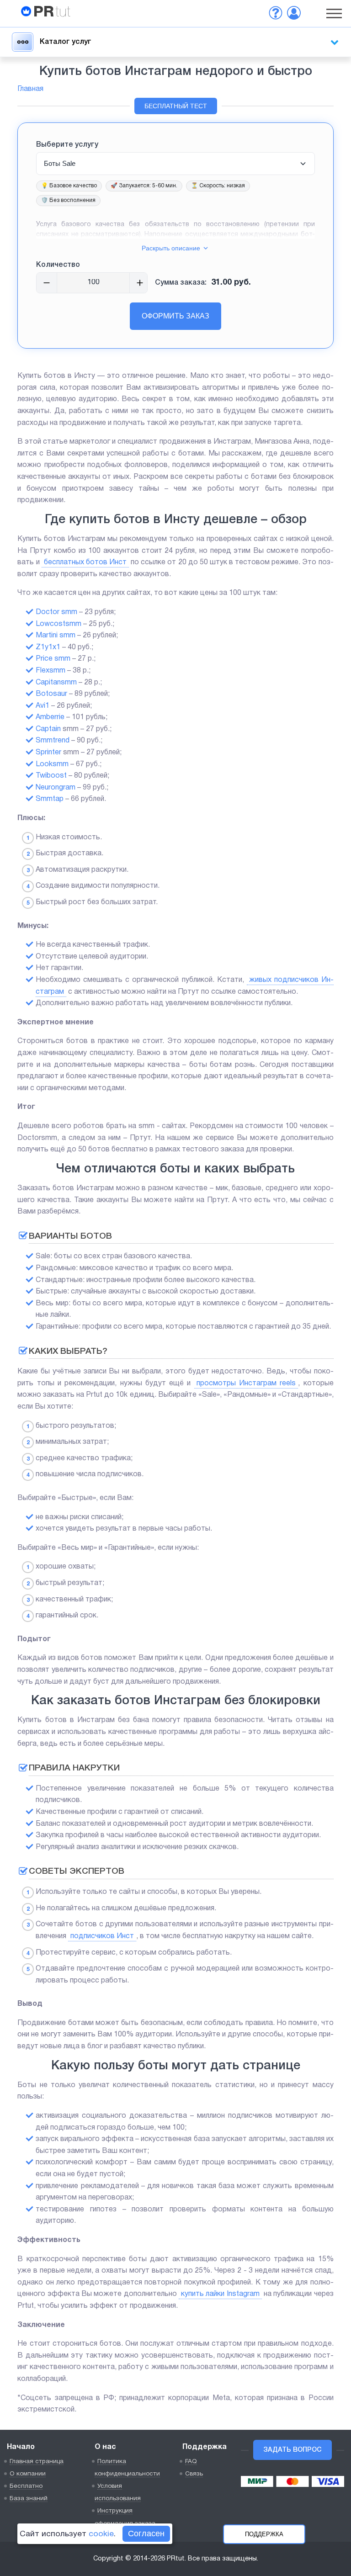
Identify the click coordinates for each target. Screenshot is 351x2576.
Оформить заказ (175, 316)
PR (52, 13)
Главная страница (37, 2462)
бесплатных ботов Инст (85, 562)
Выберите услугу (67, 145)
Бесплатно (26, 2486)
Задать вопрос (292, 2450)
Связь (194, 2474)
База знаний (29, 2499)
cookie (101, 2534)
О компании (28, 2474)
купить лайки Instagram (220, 2294)
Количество (58, 265)
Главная (30, 89)
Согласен (146, 2534)
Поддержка (264, 2534)
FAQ (191, 2462)
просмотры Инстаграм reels (246, 1383)
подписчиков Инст (102, 1936)
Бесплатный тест (176, 106)
